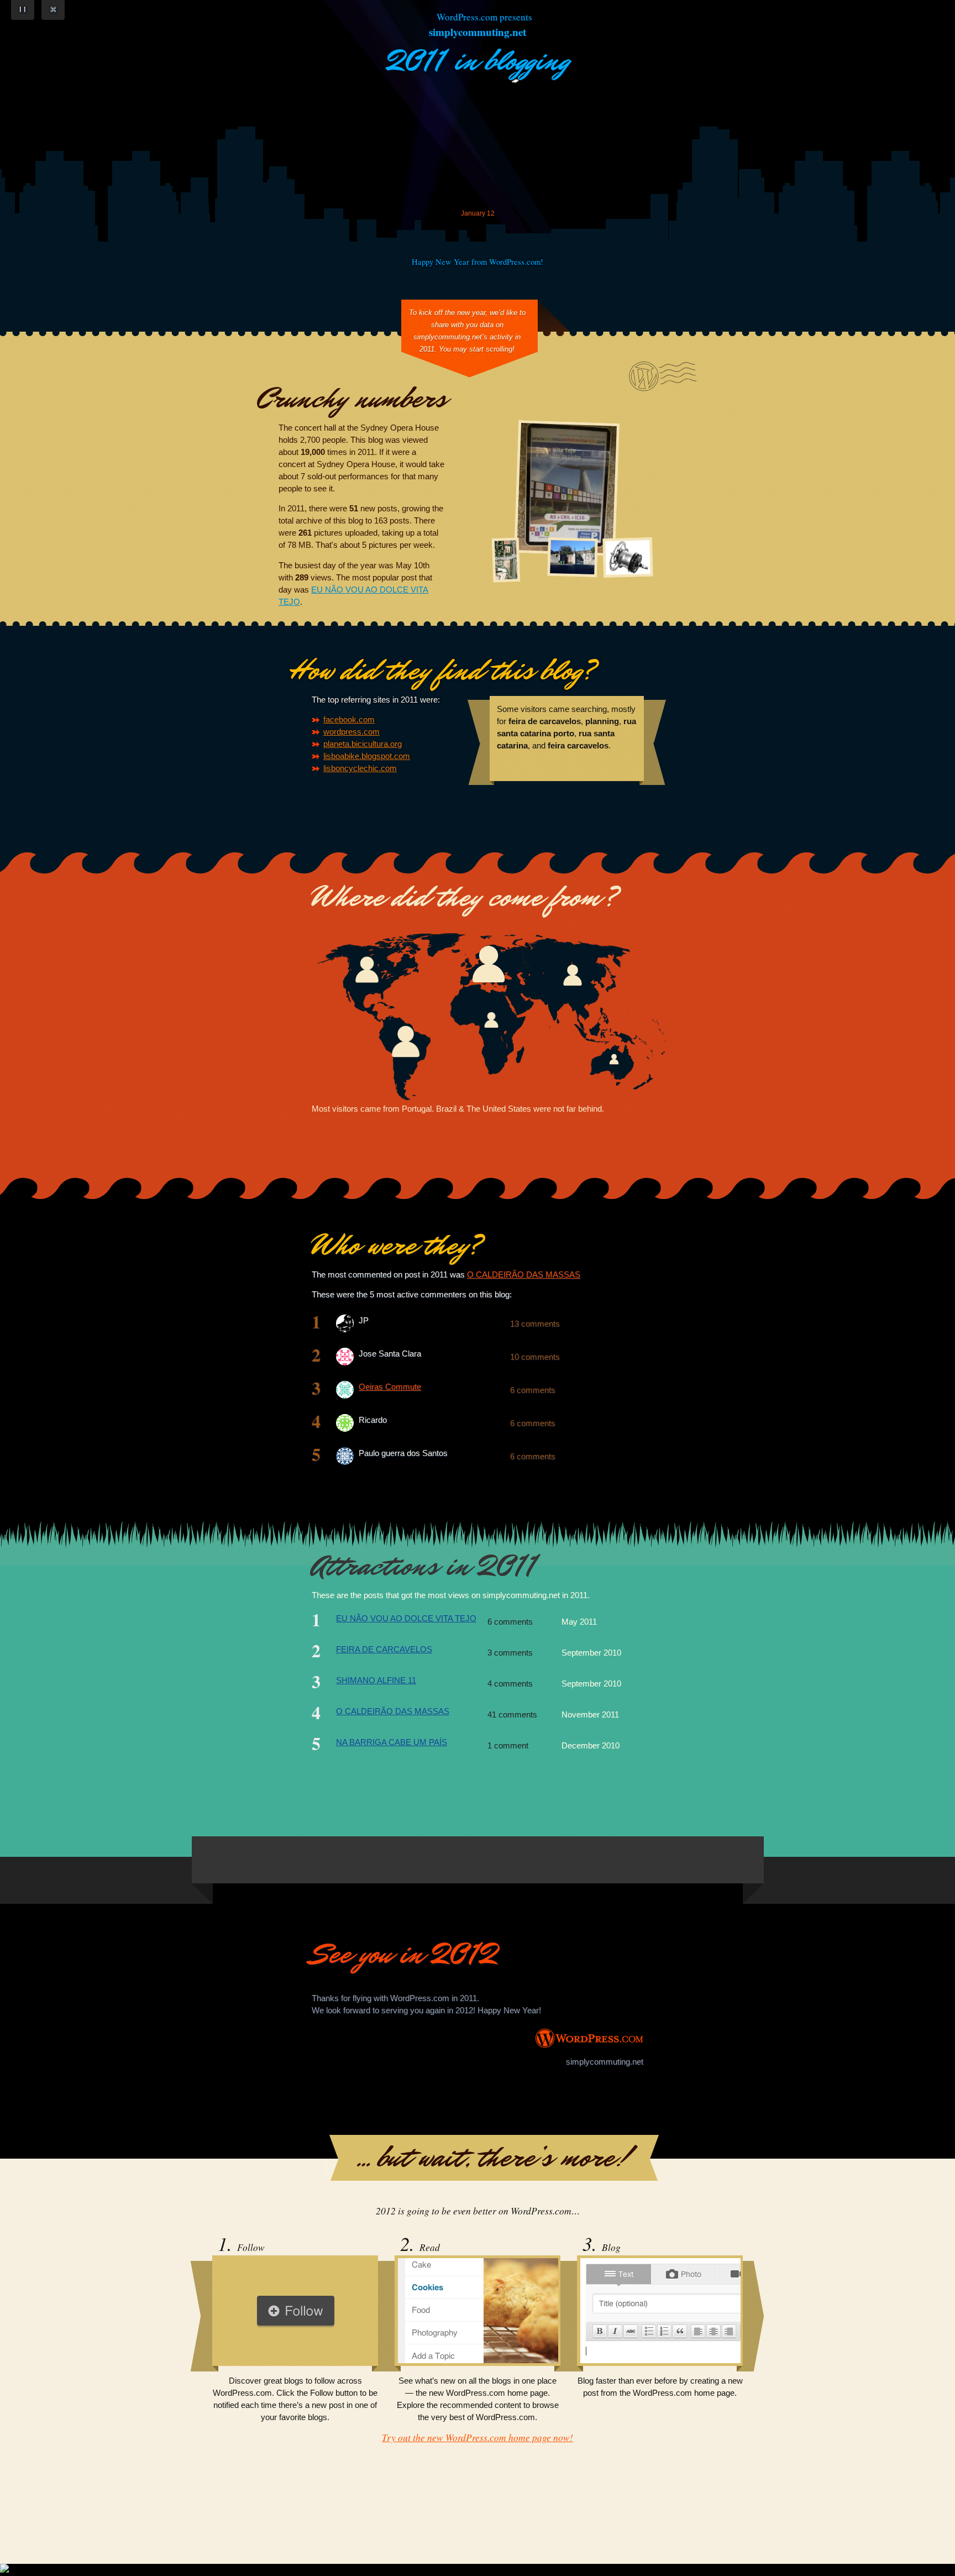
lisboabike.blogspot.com (367, 756)
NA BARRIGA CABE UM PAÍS (392, 1742)
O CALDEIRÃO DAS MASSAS (524, 1275)
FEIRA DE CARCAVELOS (384, 1650)
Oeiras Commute (390, 1387)
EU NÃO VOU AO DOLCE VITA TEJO (406, 1619)
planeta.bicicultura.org (363, 744)
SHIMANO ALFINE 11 (376, 1680)
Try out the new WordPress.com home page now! (478, 2437)
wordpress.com (351, 732)
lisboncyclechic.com (360, 768)
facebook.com (349, 720)
